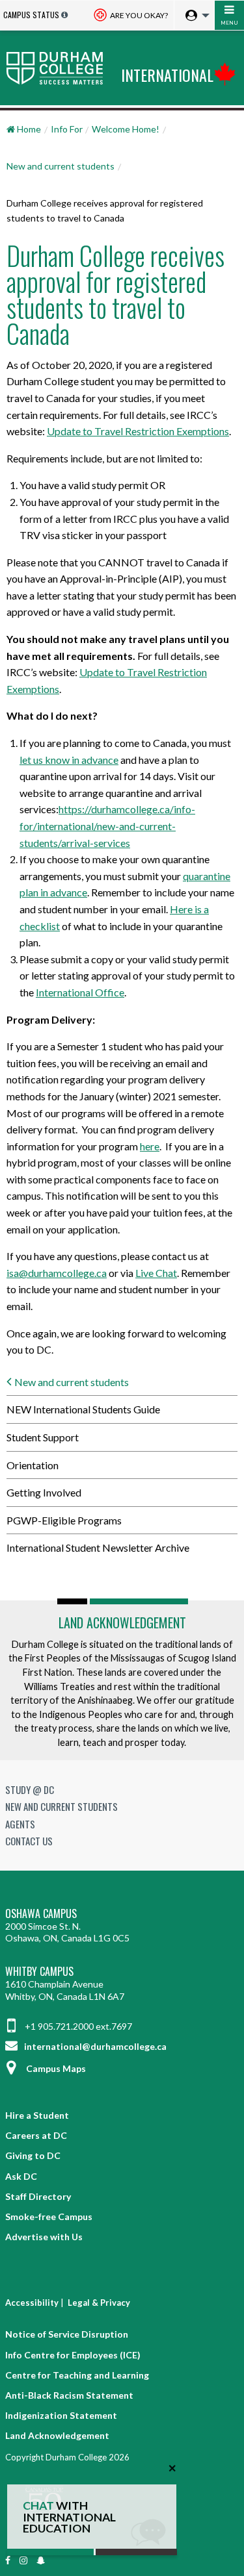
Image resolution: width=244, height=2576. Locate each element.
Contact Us (29, 1841)
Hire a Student (37, 2115)
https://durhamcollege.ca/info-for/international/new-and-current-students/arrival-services (107, 826)
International (167, 75)
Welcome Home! (126, 129)
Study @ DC (30, 1789)
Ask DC (21, 2176)
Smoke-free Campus (49, 2216)
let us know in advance (69, 760)
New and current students (61, 166)
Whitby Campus (39, 1972)
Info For (67, 129)
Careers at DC (36, 2135)
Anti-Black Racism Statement (69, 2395)
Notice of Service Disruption (67, 2334)
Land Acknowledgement (122, 1623)
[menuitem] (194, 16)
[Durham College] (58, 68)
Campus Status (31, 15)
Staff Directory (38, 2196)
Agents (20, 1824)
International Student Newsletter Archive (98, 1547)
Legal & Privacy (99, 2303)
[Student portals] (194, 16)
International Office (80, 992)
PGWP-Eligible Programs (64, 1520)
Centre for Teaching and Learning (77, 2375)
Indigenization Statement (61, 2415)
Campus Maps (56, 2068)
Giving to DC (33, 2155)
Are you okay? (138, 15)
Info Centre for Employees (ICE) (73, 2355)
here (150, 1146)
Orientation (33, 1465)
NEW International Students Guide (83, 1409)
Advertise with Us (44, 2237)
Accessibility (32, 2303)
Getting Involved (44, 1492)
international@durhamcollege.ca (94, 2046)
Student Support (43, 1437)
